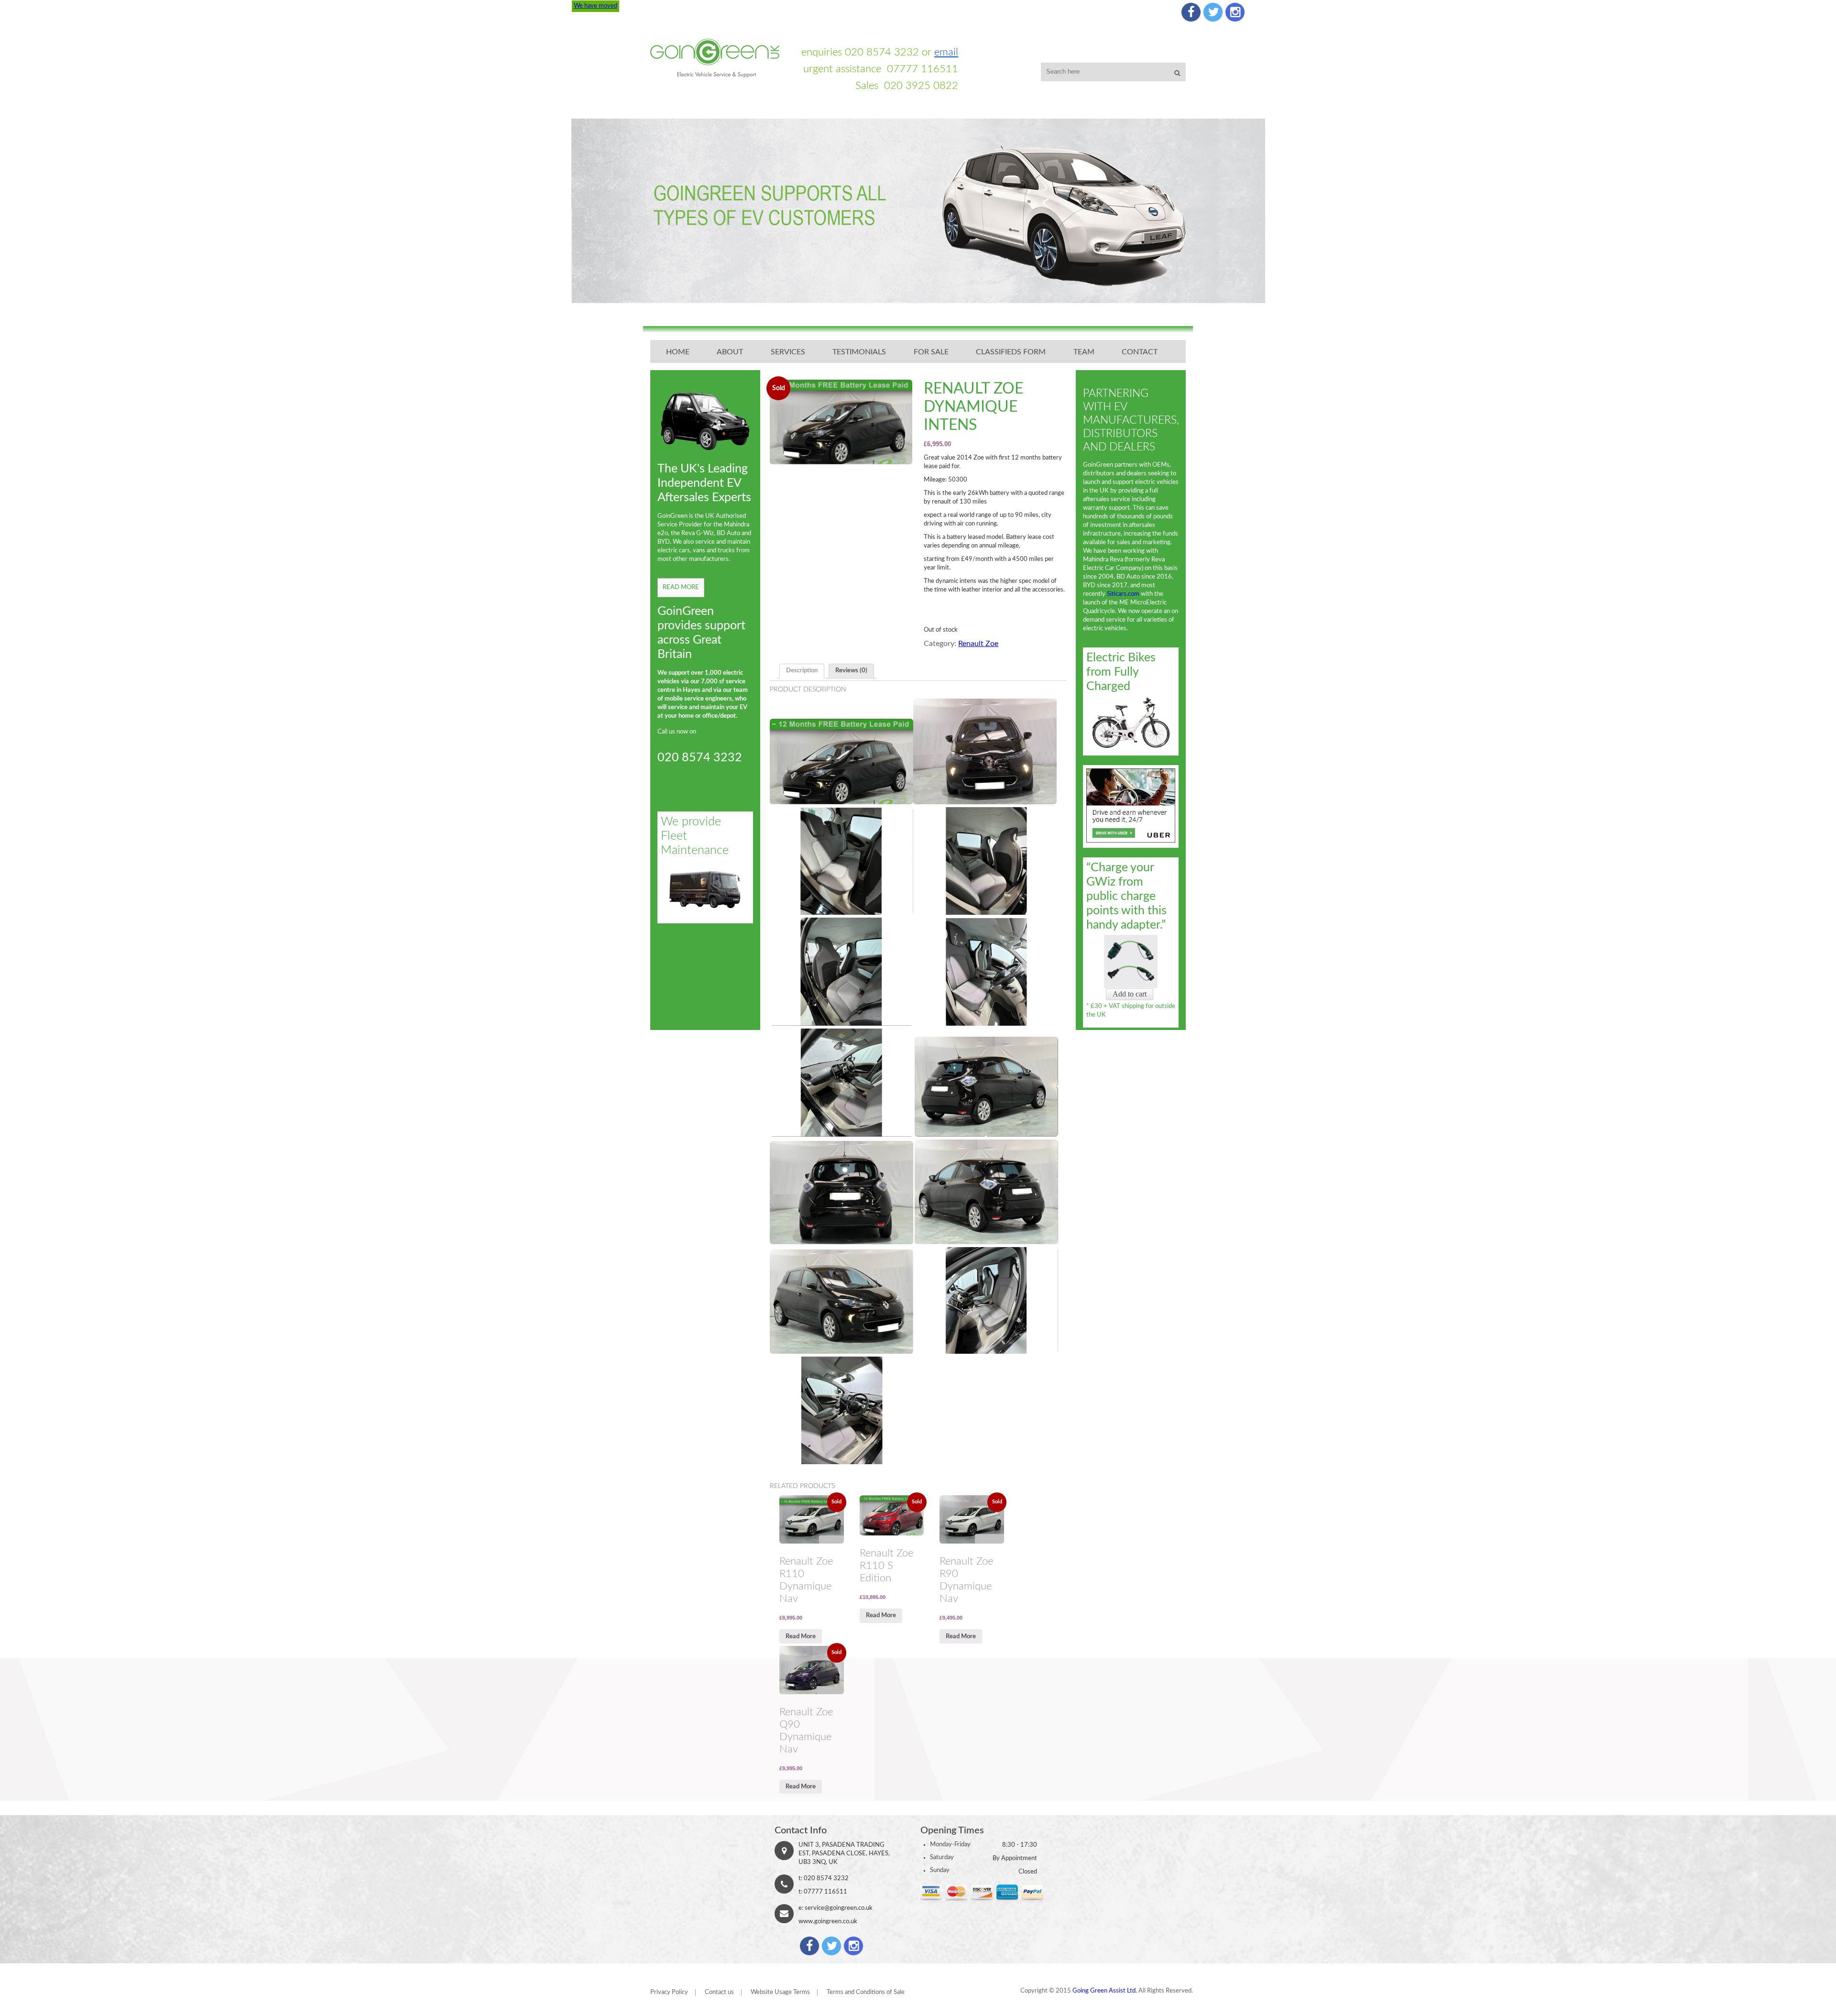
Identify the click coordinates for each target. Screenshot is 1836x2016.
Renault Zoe (978, 644)
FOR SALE (931, 352)
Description (802, 671)
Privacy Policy (669, 1992)
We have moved (596, 6)
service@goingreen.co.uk (839, 1908)
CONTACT (1140, 352)
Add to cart (1130, 994)
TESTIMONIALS (859, 352)
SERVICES (788, 352)
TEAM (1084, 352)
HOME (678, 352)
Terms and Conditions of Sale (866, 1992)
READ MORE (681, 587)
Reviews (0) (851, 671)
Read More (801, 1637)
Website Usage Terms (780, 1992)
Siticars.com (1123, 594)
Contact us (719, 1992)
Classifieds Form (1011, 352)
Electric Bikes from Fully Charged (1121, 672)
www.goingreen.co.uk (828, 1922)
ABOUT (730, 352)
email (946, 52)
